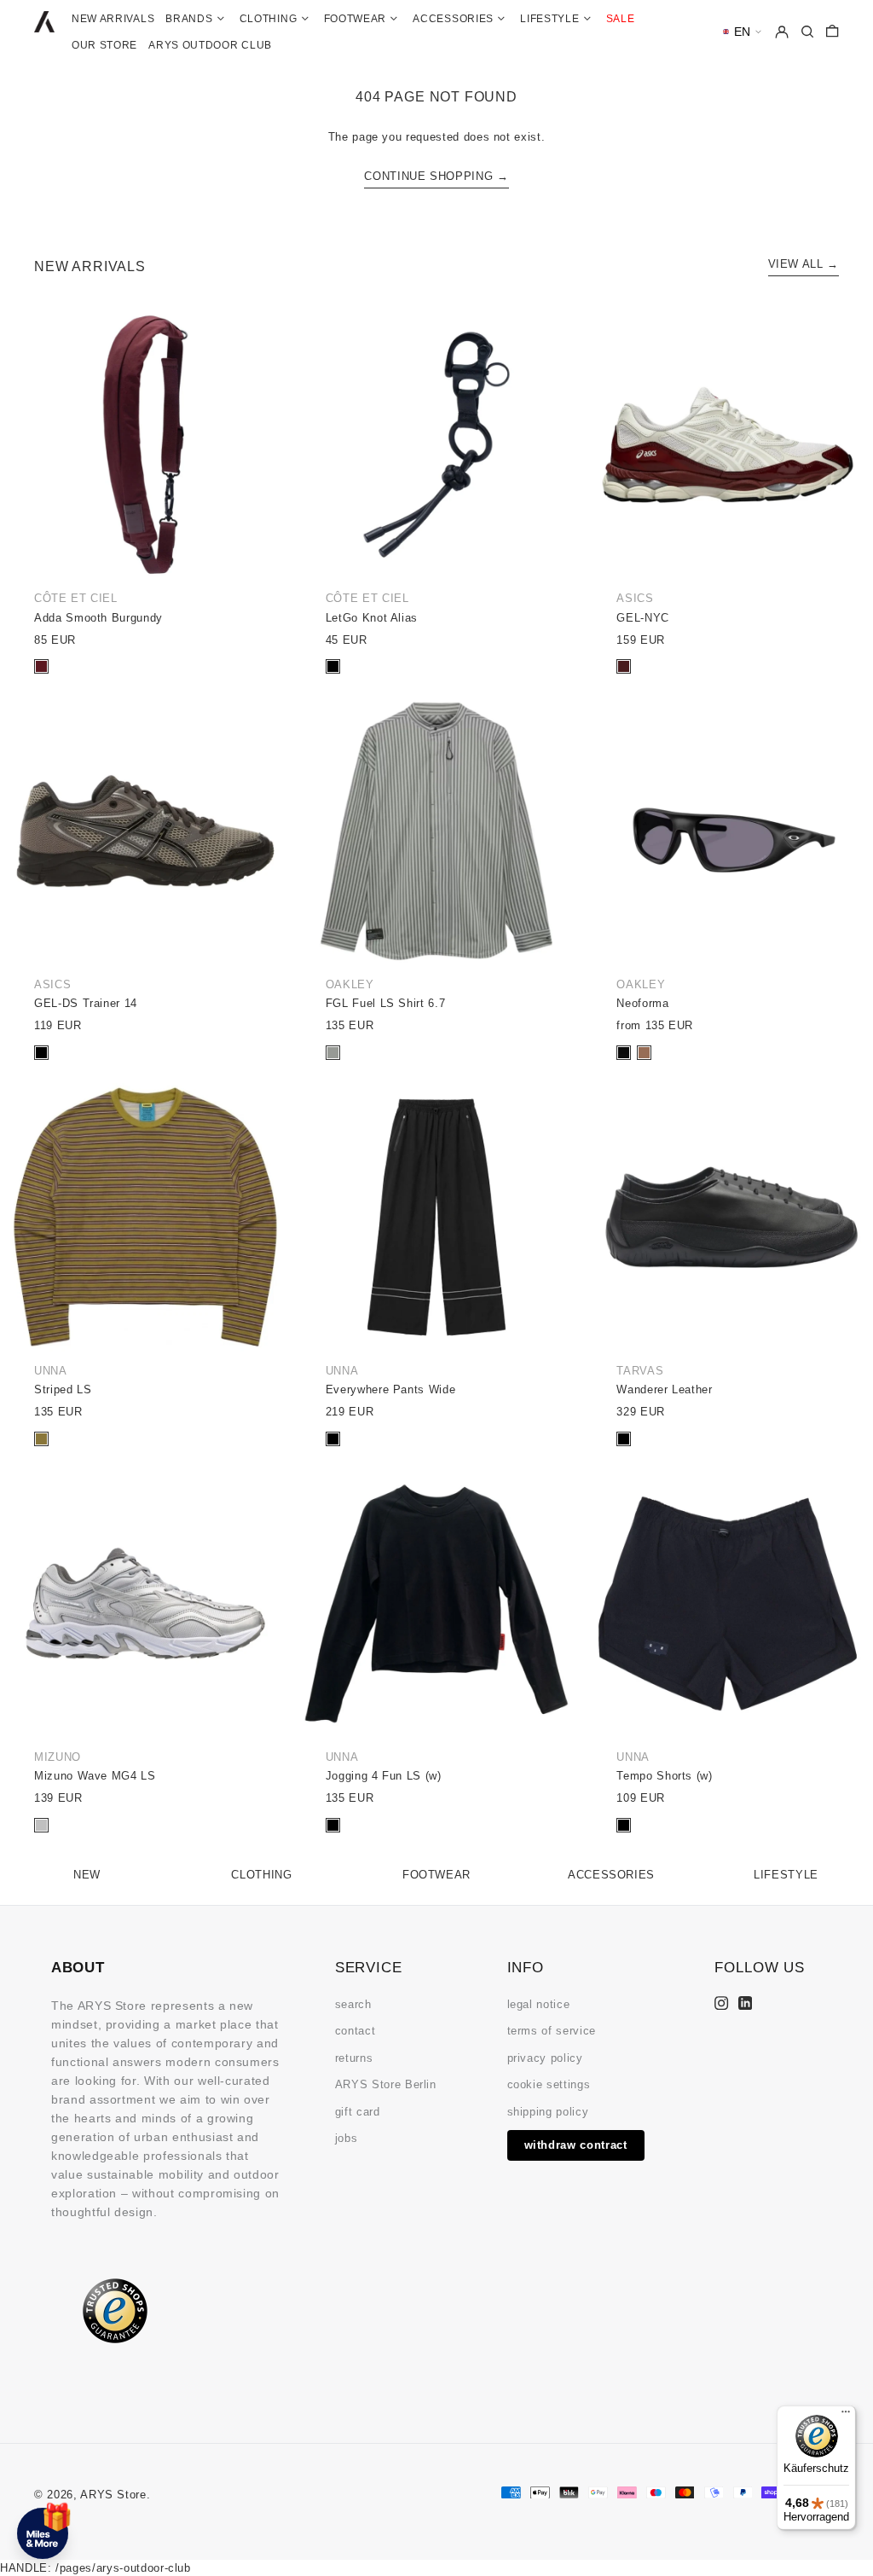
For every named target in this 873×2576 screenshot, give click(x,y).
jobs (347, 2138)
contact (356, 2031)
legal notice (539, 2004)
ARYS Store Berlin (386, 2084)
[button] (742, 32)
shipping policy (548, 2112)
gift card (358, 2112)
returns (354, 2058)
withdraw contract (576, 2145)
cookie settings (549, 2084)
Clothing (261, 1875)
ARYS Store (113, 2495)
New (87, 1875)
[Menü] (846, 2416)
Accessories (611, 1875)
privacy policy (545, 2058)
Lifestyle (786, 1875)
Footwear (436, 1875)
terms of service (552, 2031)
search (353, 2004)
